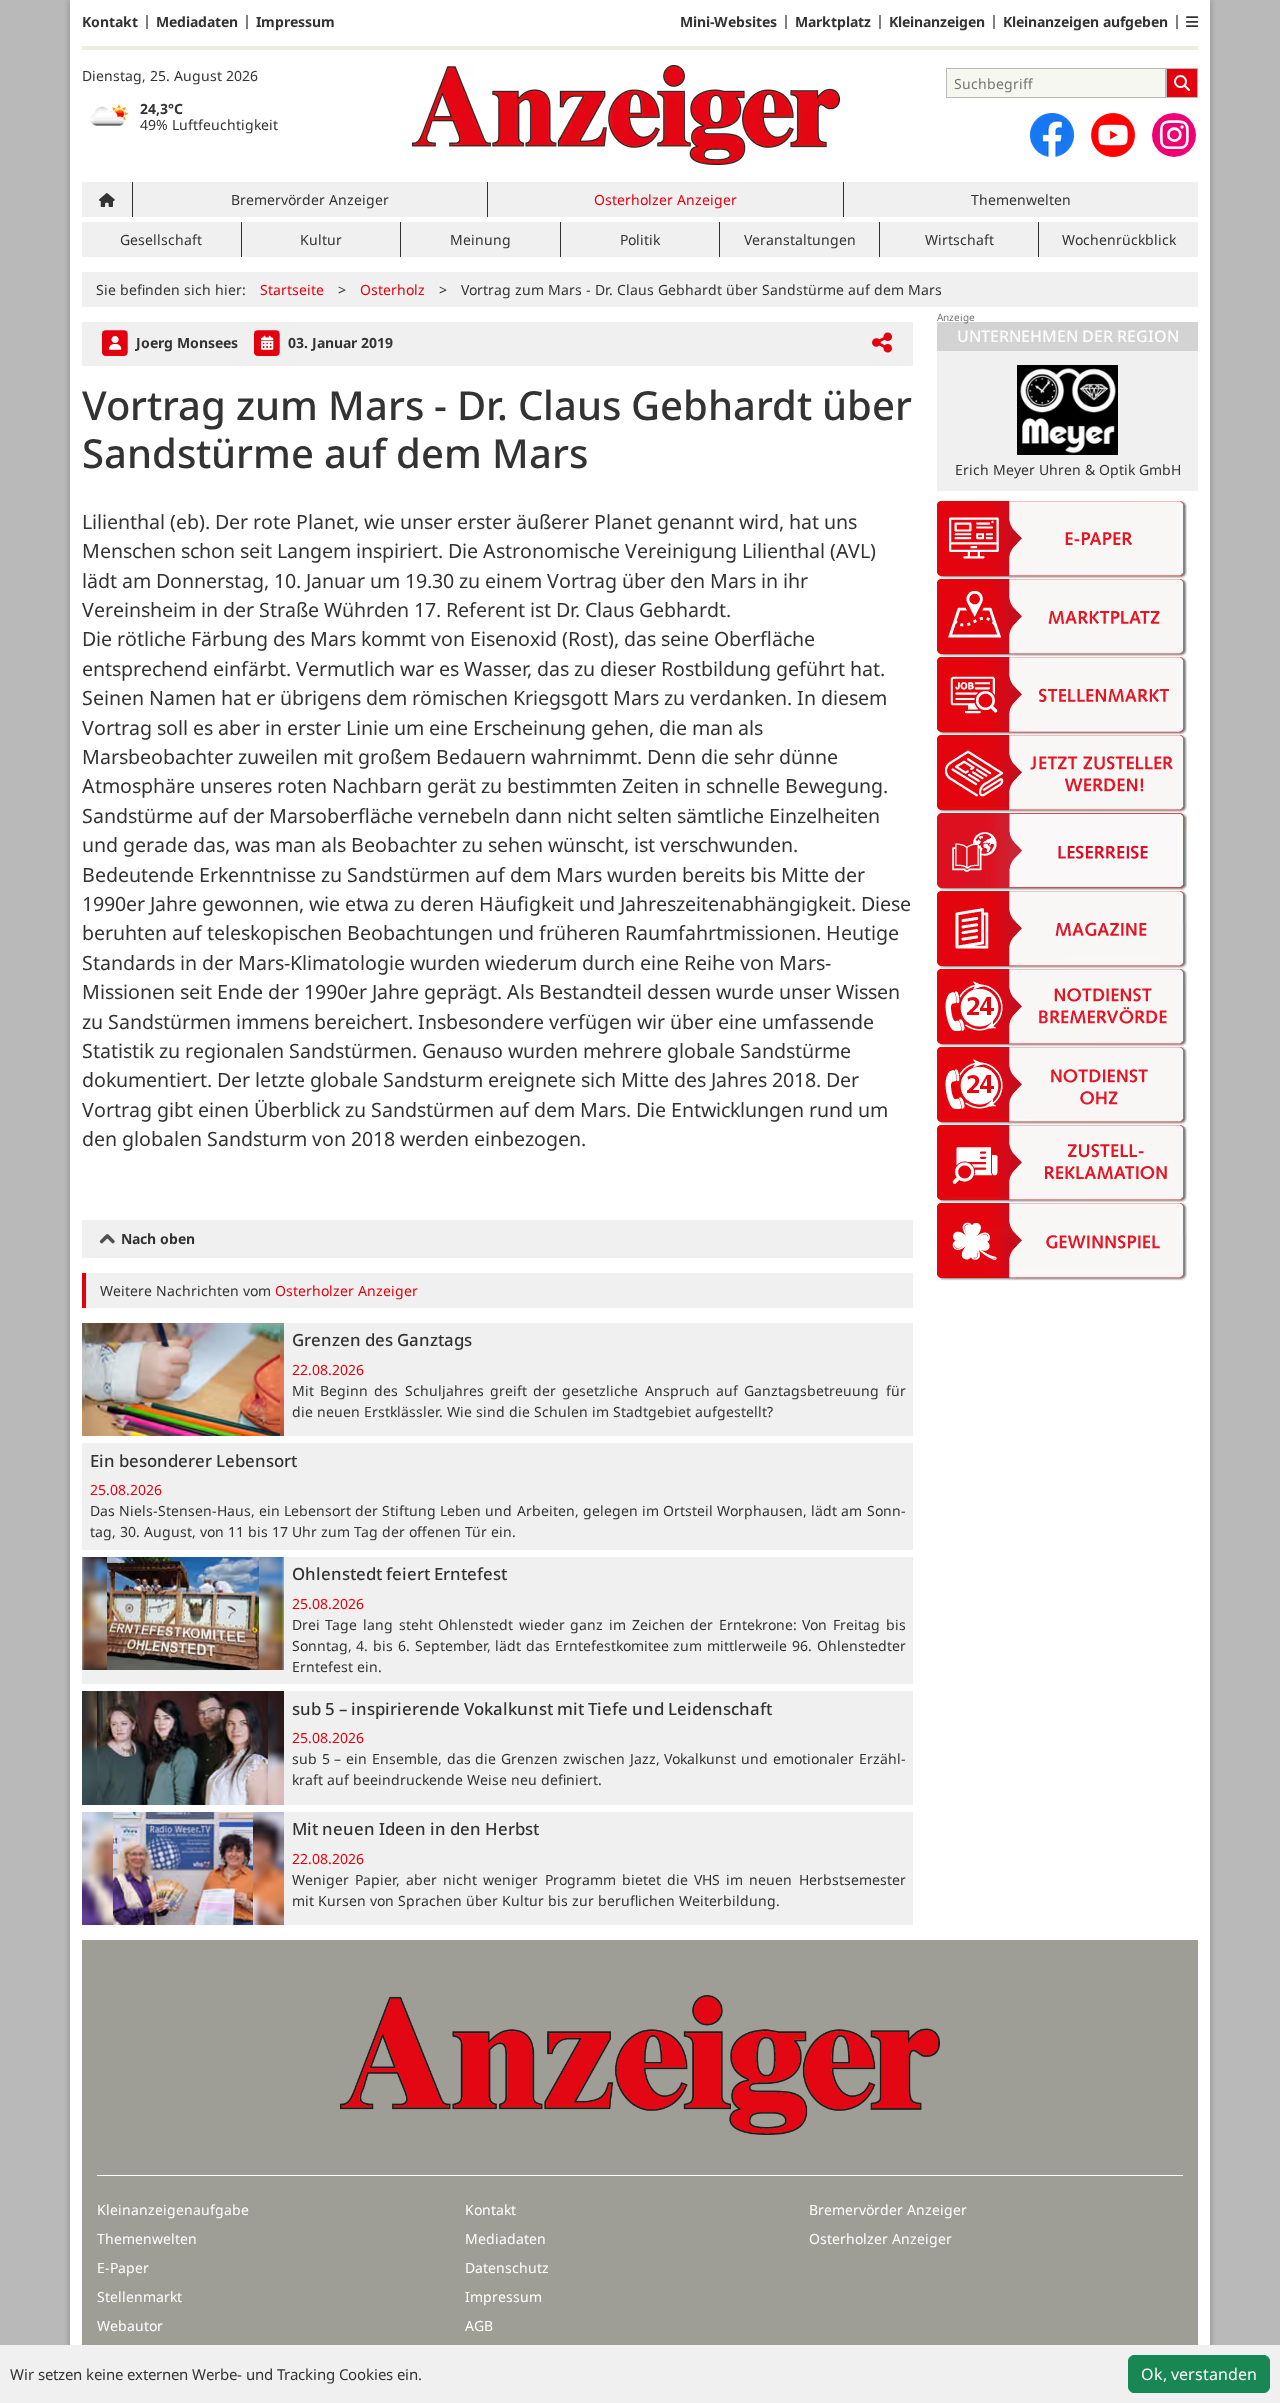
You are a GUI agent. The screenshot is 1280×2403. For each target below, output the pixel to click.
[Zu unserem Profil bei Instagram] (1174, 135)
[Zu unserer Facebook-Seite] (1052, 135)
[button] (1192, 22)
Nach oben (156, 1238)
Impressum (295, 22)
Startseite (292, 289)
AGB (479, 2325)
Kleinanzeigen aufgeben (1085, 22)
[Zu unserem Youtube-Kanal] (1113, 135)
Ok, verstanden (1199, 2374)
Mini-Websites (728, 22)
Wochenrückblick (1119, 239)
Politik (640, 239)
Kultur (321, 239)
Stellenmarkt (139, 2296)
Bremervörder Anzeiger (310, 199)
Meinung (480, 239)
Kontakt (110, 22)
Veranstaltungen (800, 239)
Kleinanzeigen (937, 22)
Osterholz (392, 289)
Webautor (130, 2325)
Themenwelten (1021, 199)
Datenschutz (507, 2267)
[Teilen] (882, 343)
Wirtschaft (959, 239)
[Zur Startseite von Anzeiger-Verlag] (626, 115)
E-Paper (123, 2267)
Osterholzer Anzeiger (665, 199)
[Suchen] (1182, 83)
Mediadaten (197, 22)
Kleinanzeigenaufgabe (173, 2209)
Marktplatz (833, 22)
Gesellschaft (161, 239)
